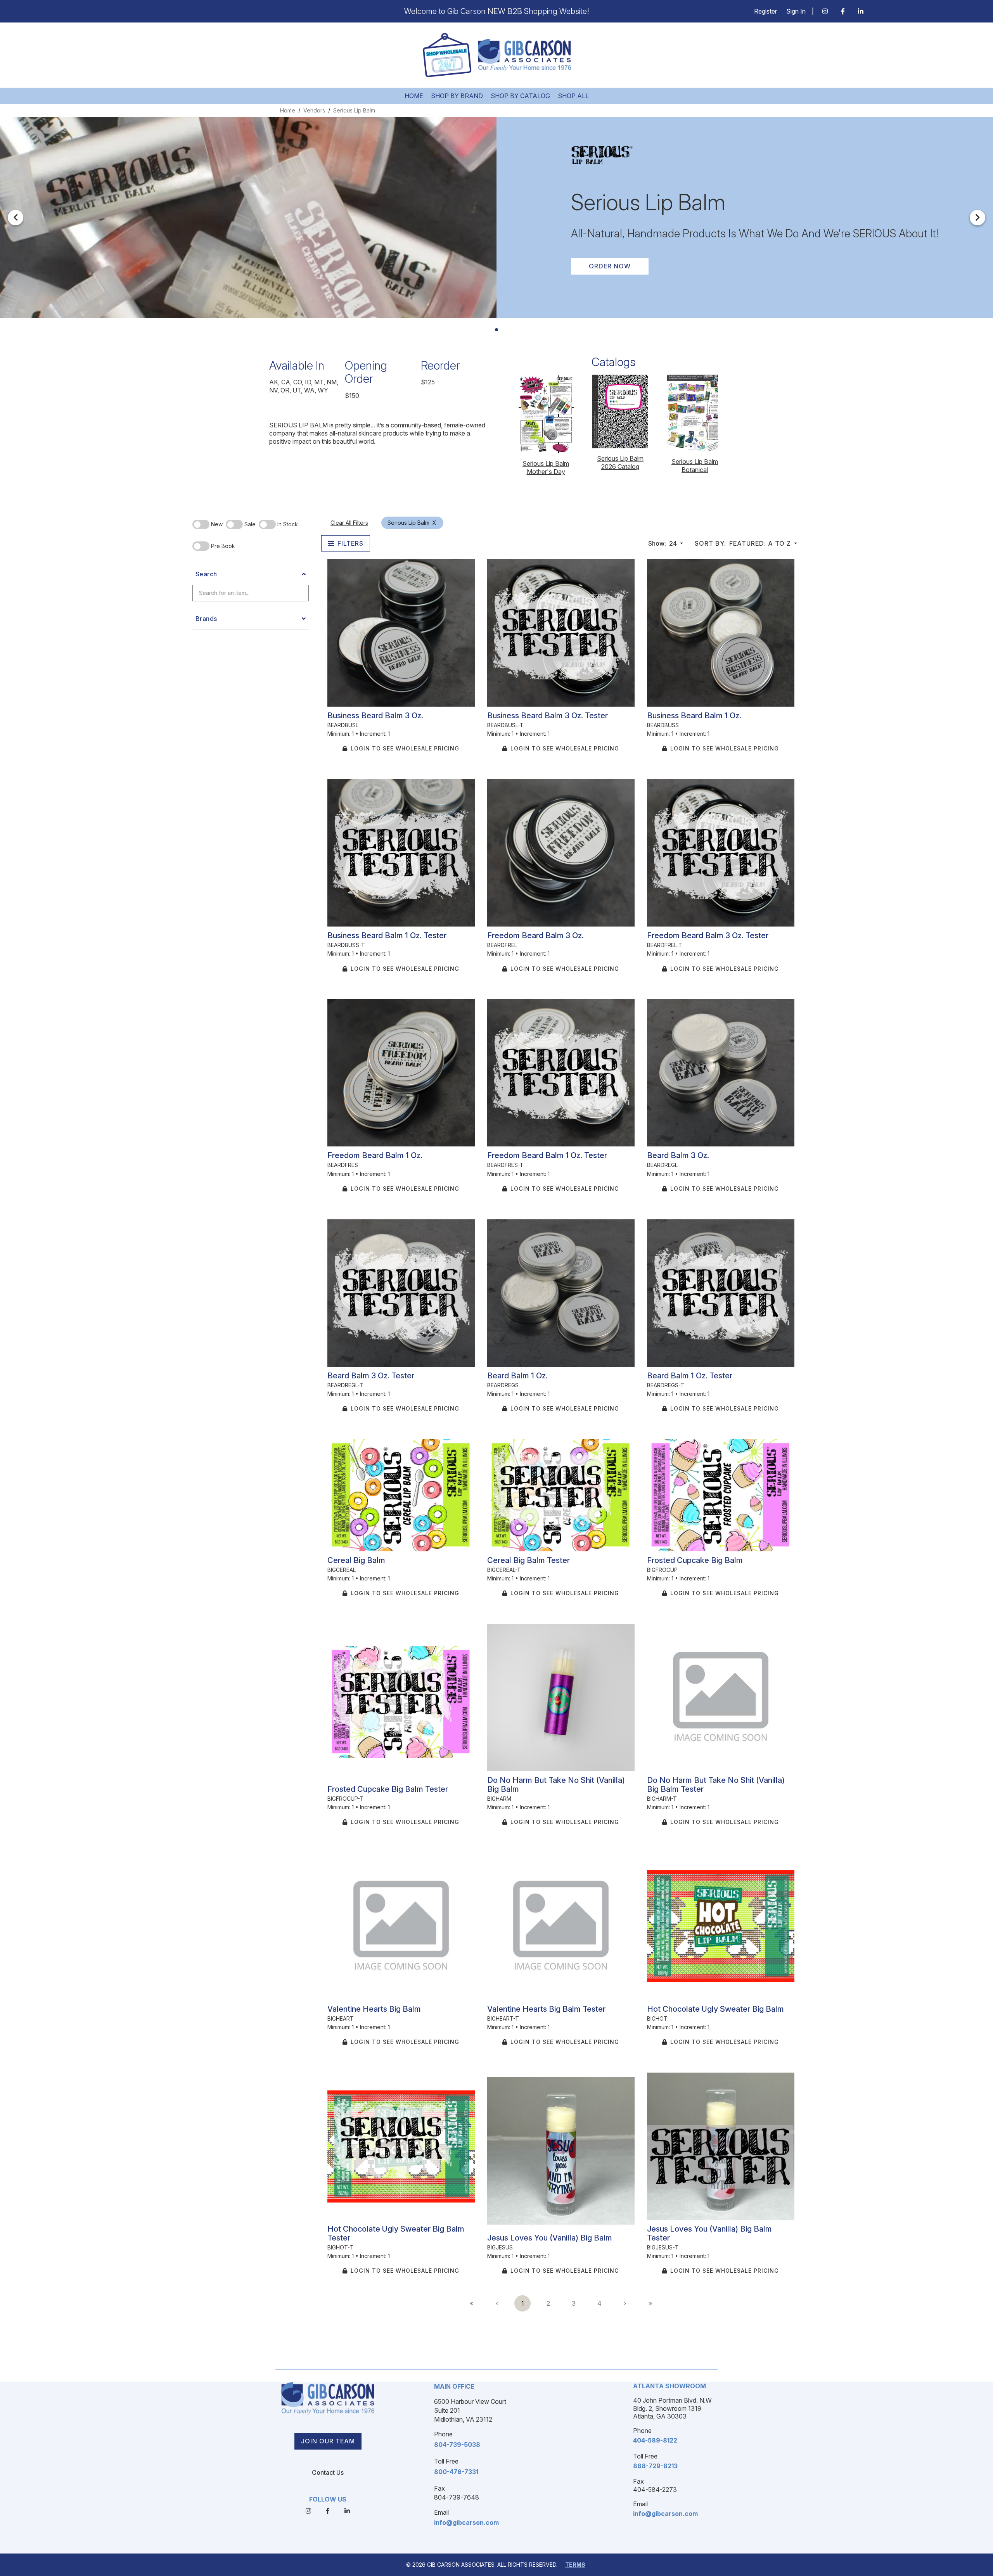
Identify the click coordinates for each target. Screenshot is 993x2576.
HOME (414, 96)
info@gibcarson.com (466, 2522)
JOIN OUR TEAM (328, 2441)
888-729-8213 (655, 2466)
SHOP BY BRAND (457, 96)
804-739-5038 (457, 2445)
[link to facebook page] (843, 11)
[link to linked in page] (861, 11)
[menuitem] (471, 2303)
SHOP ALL (573, 96)
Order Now (610, 266)
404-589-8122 (655, 2440)
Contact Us (328, 2472)
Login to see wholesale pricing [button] (405, 748)
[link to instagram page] (825, 11)
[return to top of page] (978, 2561)
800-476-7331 (456, 2472)
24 (663, 543)
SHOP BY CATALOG (520, 96)
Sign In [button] (796, 11)
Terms (575, 2565)
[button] (16, 218)
